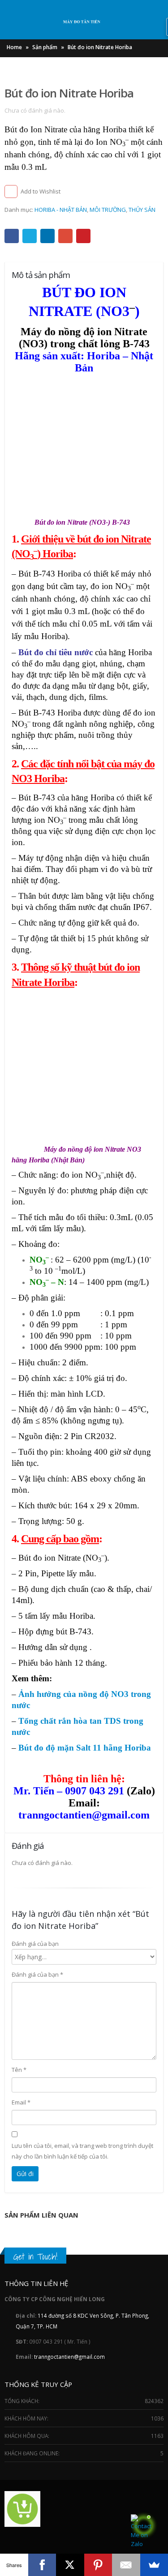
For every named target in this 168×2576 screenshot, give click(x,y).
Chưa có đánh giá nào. (35, 110)
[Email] (126, 2565)
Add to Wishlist (41, 191)
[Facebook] (42, 2565)
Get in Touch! (35, 2256)
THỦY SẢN (142, 210)
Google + (65, 236)
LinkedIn (47, 236)
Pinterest (83, 236)
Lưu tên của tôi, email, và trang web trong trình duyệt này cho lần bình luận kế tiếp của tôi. (82, 2151)
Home (14, 47)
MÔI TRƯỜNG (108, 210)
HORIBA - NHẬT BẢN (61, 210)
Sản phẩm (45, 47)
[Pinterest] (98, 2565)
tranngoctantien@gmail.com (69, 2357)
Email (21, 2102)
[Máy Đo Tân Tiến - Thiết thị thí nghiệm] (84, 23)
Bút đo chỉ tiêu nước (56, 652)
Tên (19, 2070)
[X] (70, 2565)
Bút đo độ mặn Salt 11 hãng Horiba (85, 1748)
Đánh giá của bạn (35, 1944)
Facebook (12, 236)
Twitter (30, 236)
